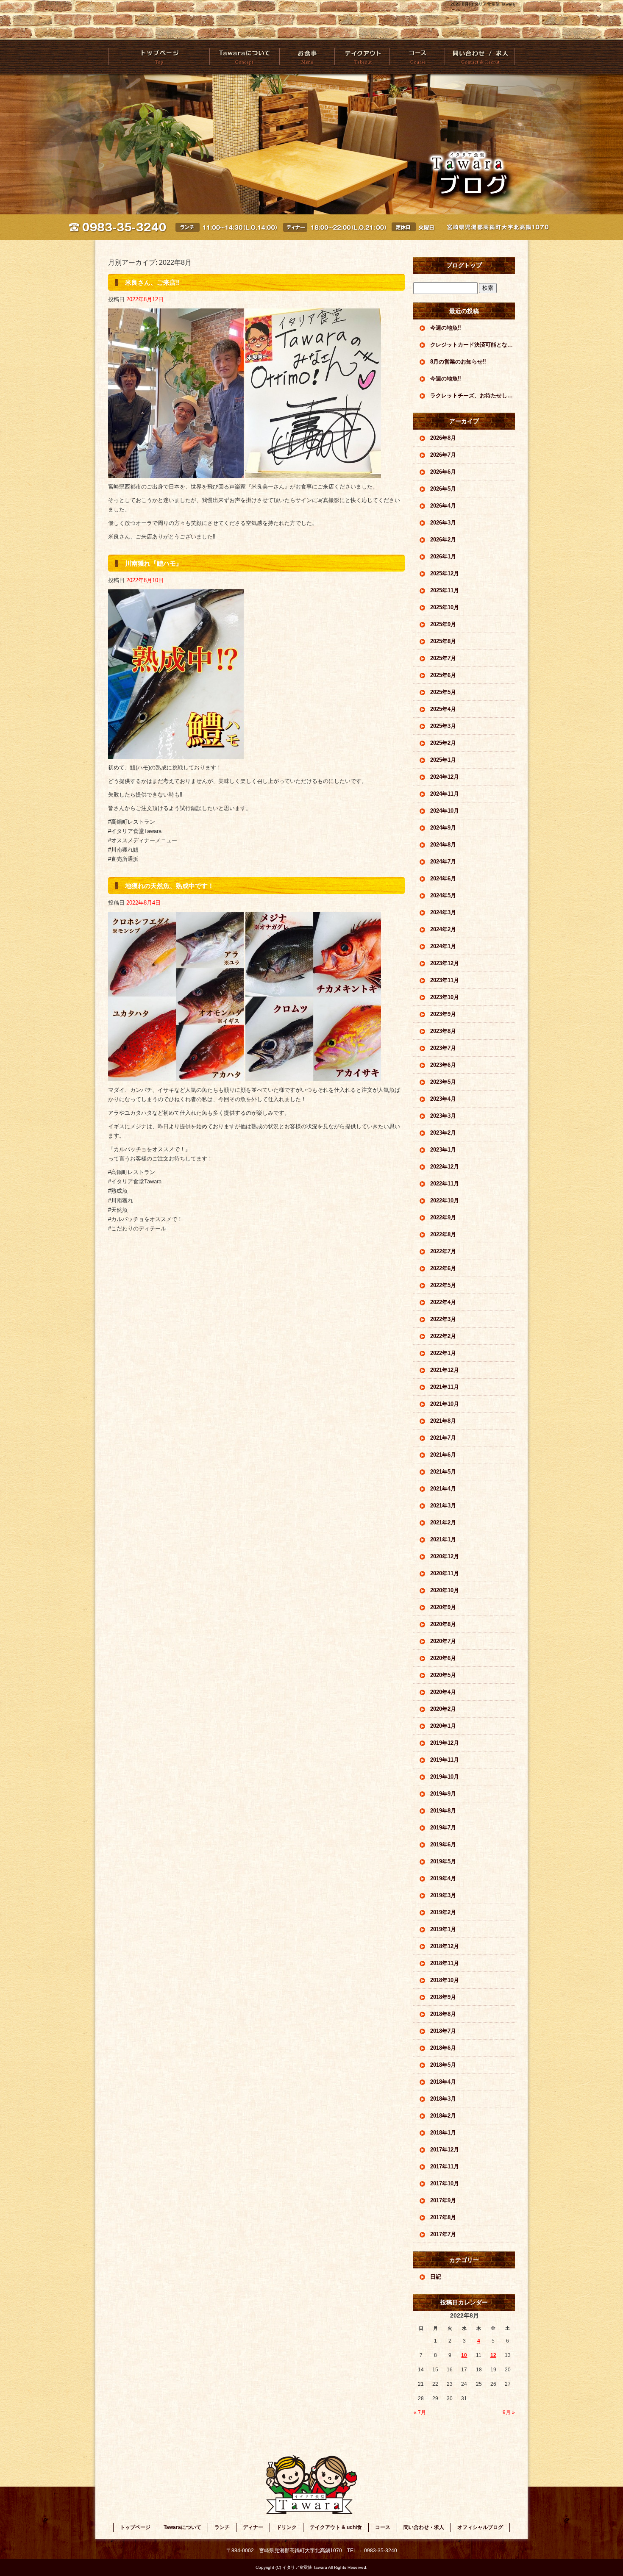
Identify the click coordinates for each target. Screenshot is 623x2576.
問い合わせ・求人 (480, 57)
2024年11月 (445, 794)
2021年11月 (445, 1387)
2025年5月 (443, 692)
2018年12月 (445, 1946)
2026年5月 (443, 489)
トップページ (159, 57)
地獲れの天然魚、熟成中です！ (170, 886)
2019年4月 (443, 1878)
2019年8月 (443, 1811)
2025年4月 (443, 709)
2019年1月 (443, 1929)
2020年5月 (443, 1675)
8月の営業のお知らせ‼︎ (458, 362)
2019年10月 (445, 1777)
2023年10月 (445, 997)
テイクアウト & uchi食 (362, 57)
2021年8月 (443, 1421)
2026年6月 (443, 472)
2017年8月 (443, 2217)
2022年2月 (443, 1336)
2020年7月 (443, 1641)
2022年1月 (443, 1353)
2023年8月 (443, 1031)
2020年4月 (443, 1692)
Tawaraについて (244, 57)
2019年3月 (443, 1895)
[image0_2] (176, 473)
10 (464, 2355)
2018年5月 (443, 2065)
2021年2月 (443, 1523)
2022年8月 (443, 1234)
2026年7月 (443, 455)
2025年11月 (445, 590)
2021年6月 (443, 1455)
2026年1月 (443, 557)
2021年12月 (445, 1370)
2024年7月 (443, 862)
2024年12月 (445, 777)
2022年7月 (443, 1251)
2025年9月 (443, 624)
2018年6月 (443, 2048)
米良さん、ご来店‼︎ (152, 282)
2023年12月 (445, 963)
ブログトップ (464, 265)
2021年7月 (443, 1438)
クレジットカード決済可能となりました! (473, 345)
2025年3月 (443, 726)
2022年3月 (443, 1319)
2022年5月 (443, 1285)
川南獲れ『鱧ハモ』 (154, 563)
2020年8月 (443, 1624)
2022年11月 (445, 1184)
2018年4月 (443, 2082)
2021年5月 (443, 1472)
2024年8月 (443, 845)
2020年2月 (443, 1709)
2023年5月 (443, 1082)
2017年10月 (445, 2183)
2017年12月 (445, 2150)
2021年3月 (443, 1506)
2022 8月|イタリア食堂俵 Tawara (483, 4)
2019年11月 (445, 1760)
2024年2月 (443, 929)
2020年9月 (443, 1607)
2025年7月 (443, 658)
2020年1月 (443, 1726)
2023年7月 (443, 1048)
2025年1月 (443, 760)
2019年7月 (443, 1828)
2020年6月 (443, 1658)
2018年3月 (443, 2099)
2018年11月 (445, 1963)
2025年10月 (445, 607)
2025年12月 (445, 573)
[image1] (313, 473)
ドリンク (286, 2527)
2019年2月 (443, 1912)
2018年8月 (443, 2014)
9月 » (509, 2412)
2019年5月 (443, 1861)
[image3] (313, 1076)
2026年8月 (443, 438)
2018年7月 (443, 2031)
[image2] (176, 1076)
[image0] (176, 754)
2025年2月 (443, 743)
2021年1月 (443, 1539)
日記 (436, 2277)
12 (493, 2355)
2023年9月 (443, 1014)
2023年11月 (445, 980)
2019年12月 (445, 1743)
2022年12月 (445, 1167)
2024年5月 (443, 895)
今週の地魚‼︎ (446, 328)
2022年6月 (443, 1268)
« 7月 (420, 2412)
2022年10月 (445, 1201)
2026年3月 (443, 523)
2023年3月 (443, 1116)
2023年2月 (443, 1133)
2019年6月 (443, 1845)
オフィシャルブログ (480, 2527)
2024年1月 (443, 946)
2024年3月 (443, 912)
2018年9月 (443, 1997)
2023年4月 (443, 1099)
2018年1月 (443, 2133)
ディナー (253, 2527)
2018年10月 (445, 1980)
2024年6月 (443, 879)
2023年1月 (443, 1150)
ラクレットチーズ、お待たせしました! (473, 396)
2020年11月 (445, 1573)
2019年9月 (443, 1794)
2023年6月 (443, 1065)
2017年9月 (443, 2200)
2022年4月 (443, 1302)
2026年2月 (443, 540)
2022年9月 (443, 1217)
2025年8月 (443, 641)
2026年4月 (443, 506)
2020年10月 (445, 1590)
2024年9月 (443, 828)
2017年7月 (443, 2234)
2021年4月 (443, 1489)
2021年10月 (445, 1404)
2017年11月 (445, 2167)
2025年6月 (443, 675)
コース (417, 57)
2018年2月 (443, 2116)
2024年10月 (445, 811)
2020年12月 (445, 1556)
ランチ (222, 2527)
